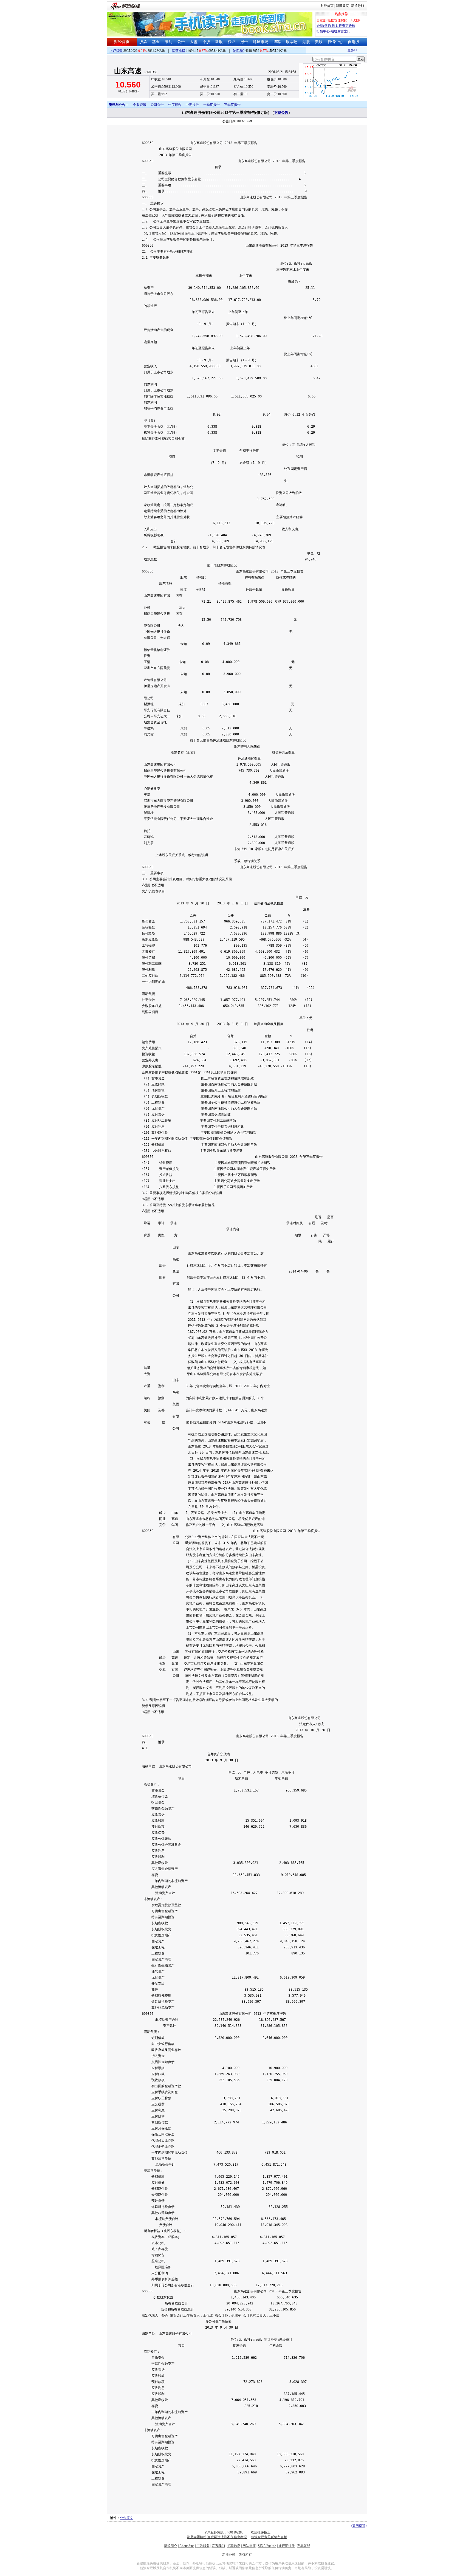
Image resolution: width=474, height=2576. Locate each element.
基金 (156, 42)
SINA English (267, 2546)
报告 (244, 42)
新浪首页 (342, 6)
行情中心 (335, 42)
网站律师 (249, 2546)
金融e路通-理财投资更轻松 (336, 26)
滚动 (168, 42)
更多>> (335, 50)
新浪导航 (358, 6)
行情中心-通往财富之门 (334, 31)
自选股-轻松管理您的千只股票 (338, 20)
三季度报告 (232, 105)
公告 (181, 42)
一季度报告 (211, 105)
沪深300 (239, 51)
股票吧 (292, 42)
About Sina (187, 2546)
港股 (306, 42)
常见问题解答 (197, 2537)
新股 (219, 42)
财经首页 (327, 6)
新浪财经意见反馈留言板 (269, 2537)
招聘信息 (234, 2546)
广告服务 (203, 2546)
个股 (206, 42)
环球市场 (261, 42)
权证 (232, 42)
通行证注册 (287, 2546)
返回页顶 (359, 2526)
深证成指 (179, 51)
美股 (319, 42)
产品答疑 (304, 2546)
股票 (143, 42)
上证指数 (116, 51)
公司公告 (157, 105)
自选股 (354, 42)
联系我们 (218, 2546)
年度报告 (175, 105)
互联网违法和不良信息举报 (227, 2537)
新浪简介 (171, 2546)
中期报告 (192, 105)
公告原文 (126, 2518)
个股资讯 (140, 105)
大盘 (194, 42)
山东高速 (128, 71)
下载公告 (281, 113)
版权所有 (245, 2555)
